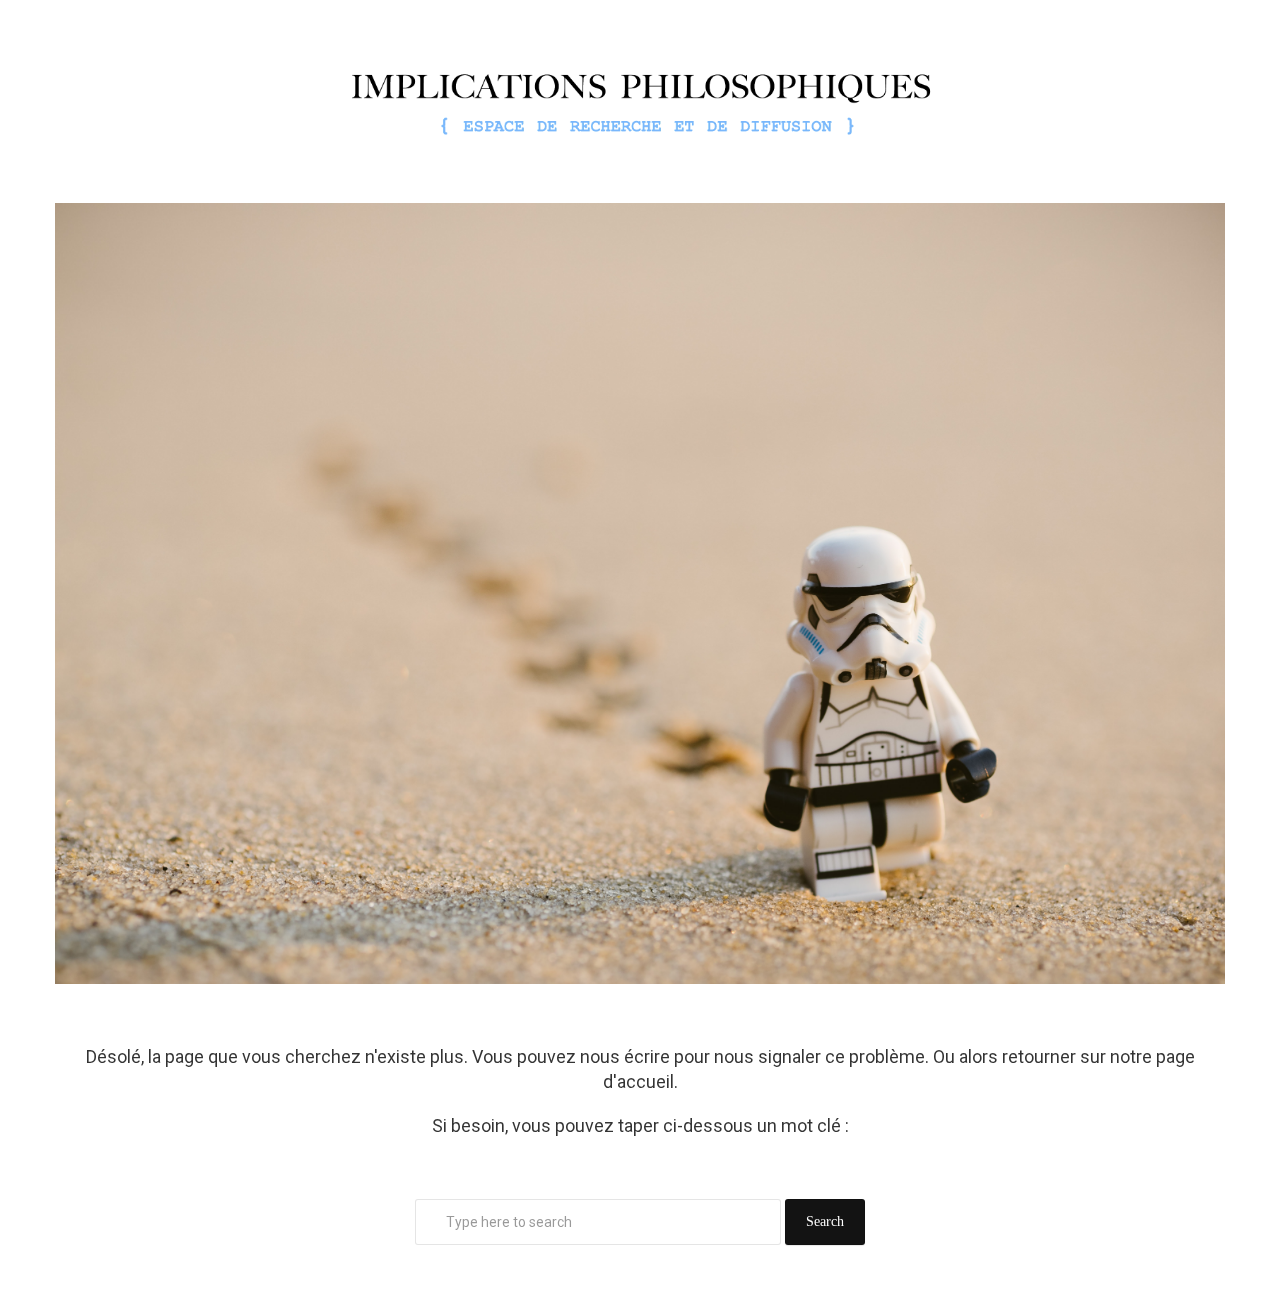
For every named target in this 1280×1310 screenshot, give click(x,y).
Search (825, 1221)
